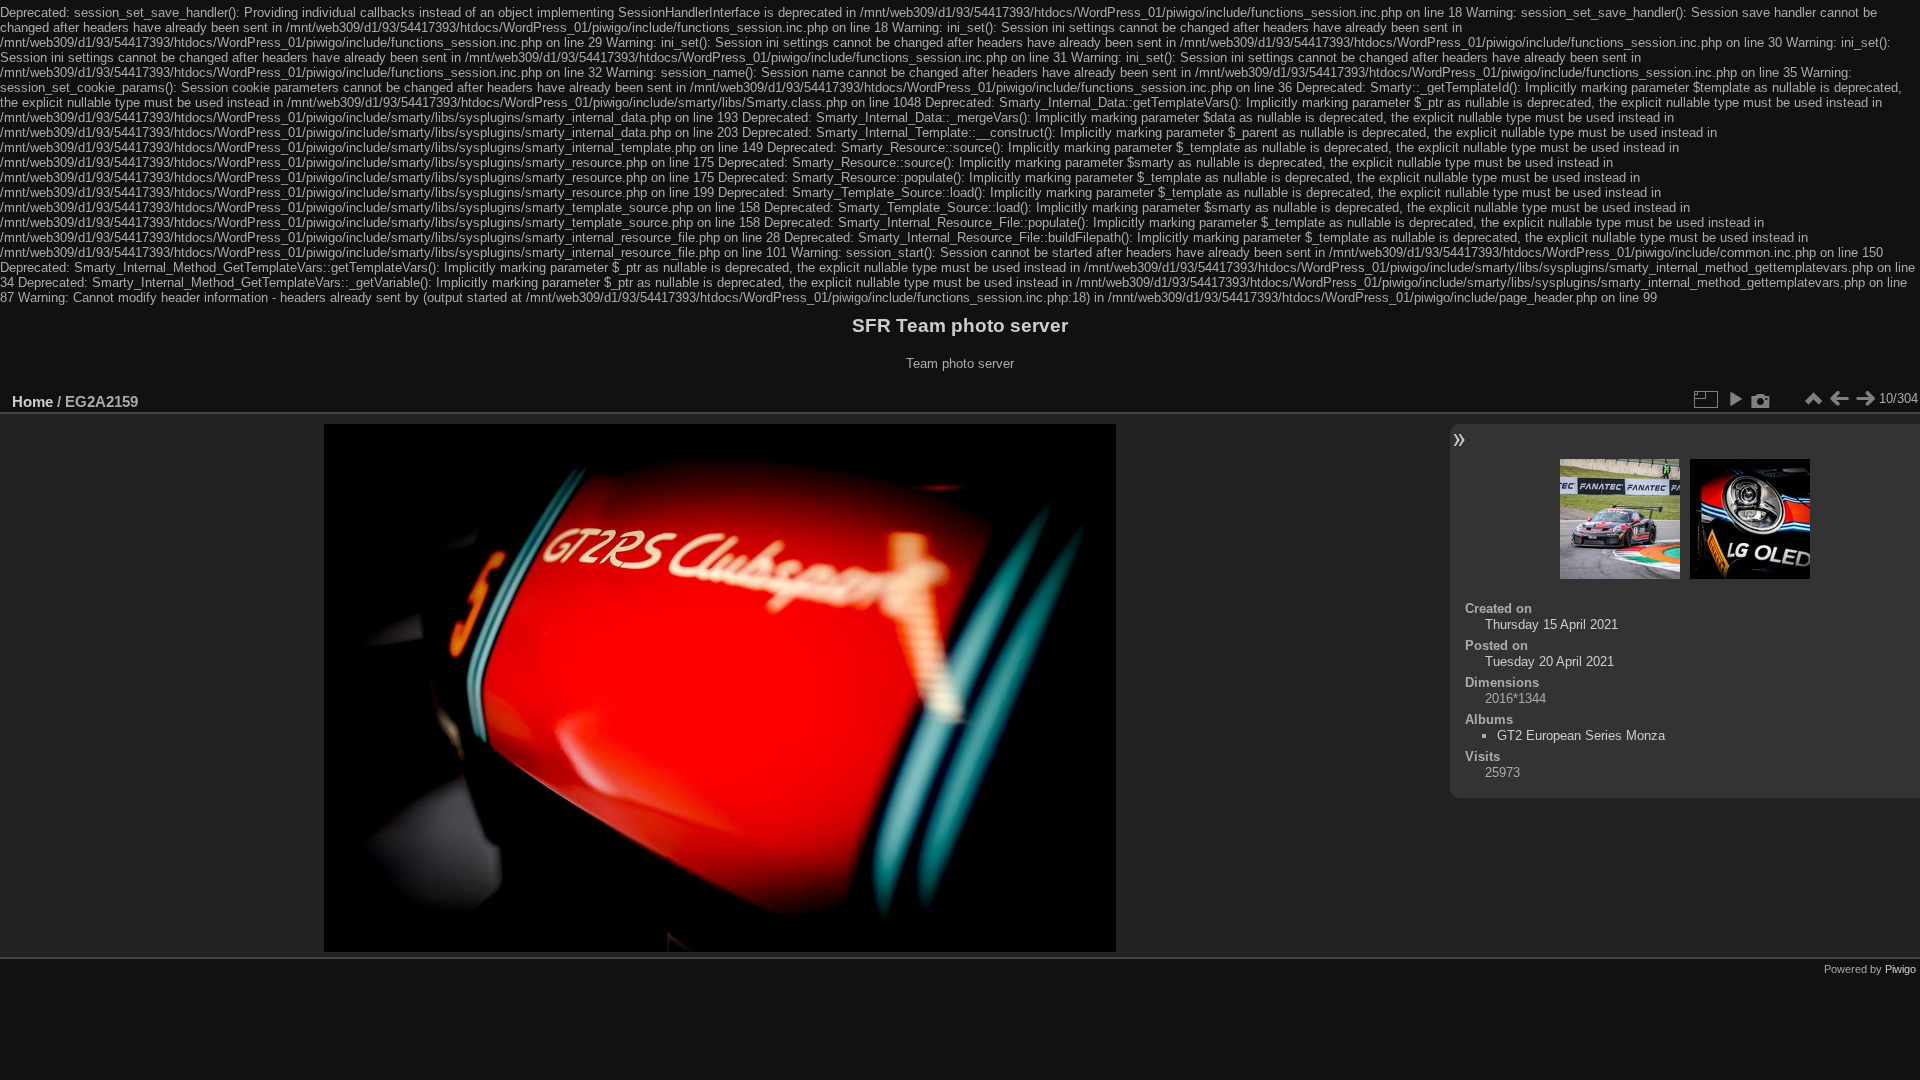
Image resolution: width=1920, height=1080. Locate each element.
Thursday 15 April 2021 (1551, 624)
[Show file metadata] (1761, 399)
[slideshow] (1735, 399)
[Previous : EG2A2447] (1839, 399)
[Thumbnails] (1813, 399)
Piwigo (1900, 969)
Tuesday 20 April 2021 (1549, 661)
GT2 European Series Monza (1581, 735)
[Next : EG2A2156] (1865, 399)
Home (32, 401)
